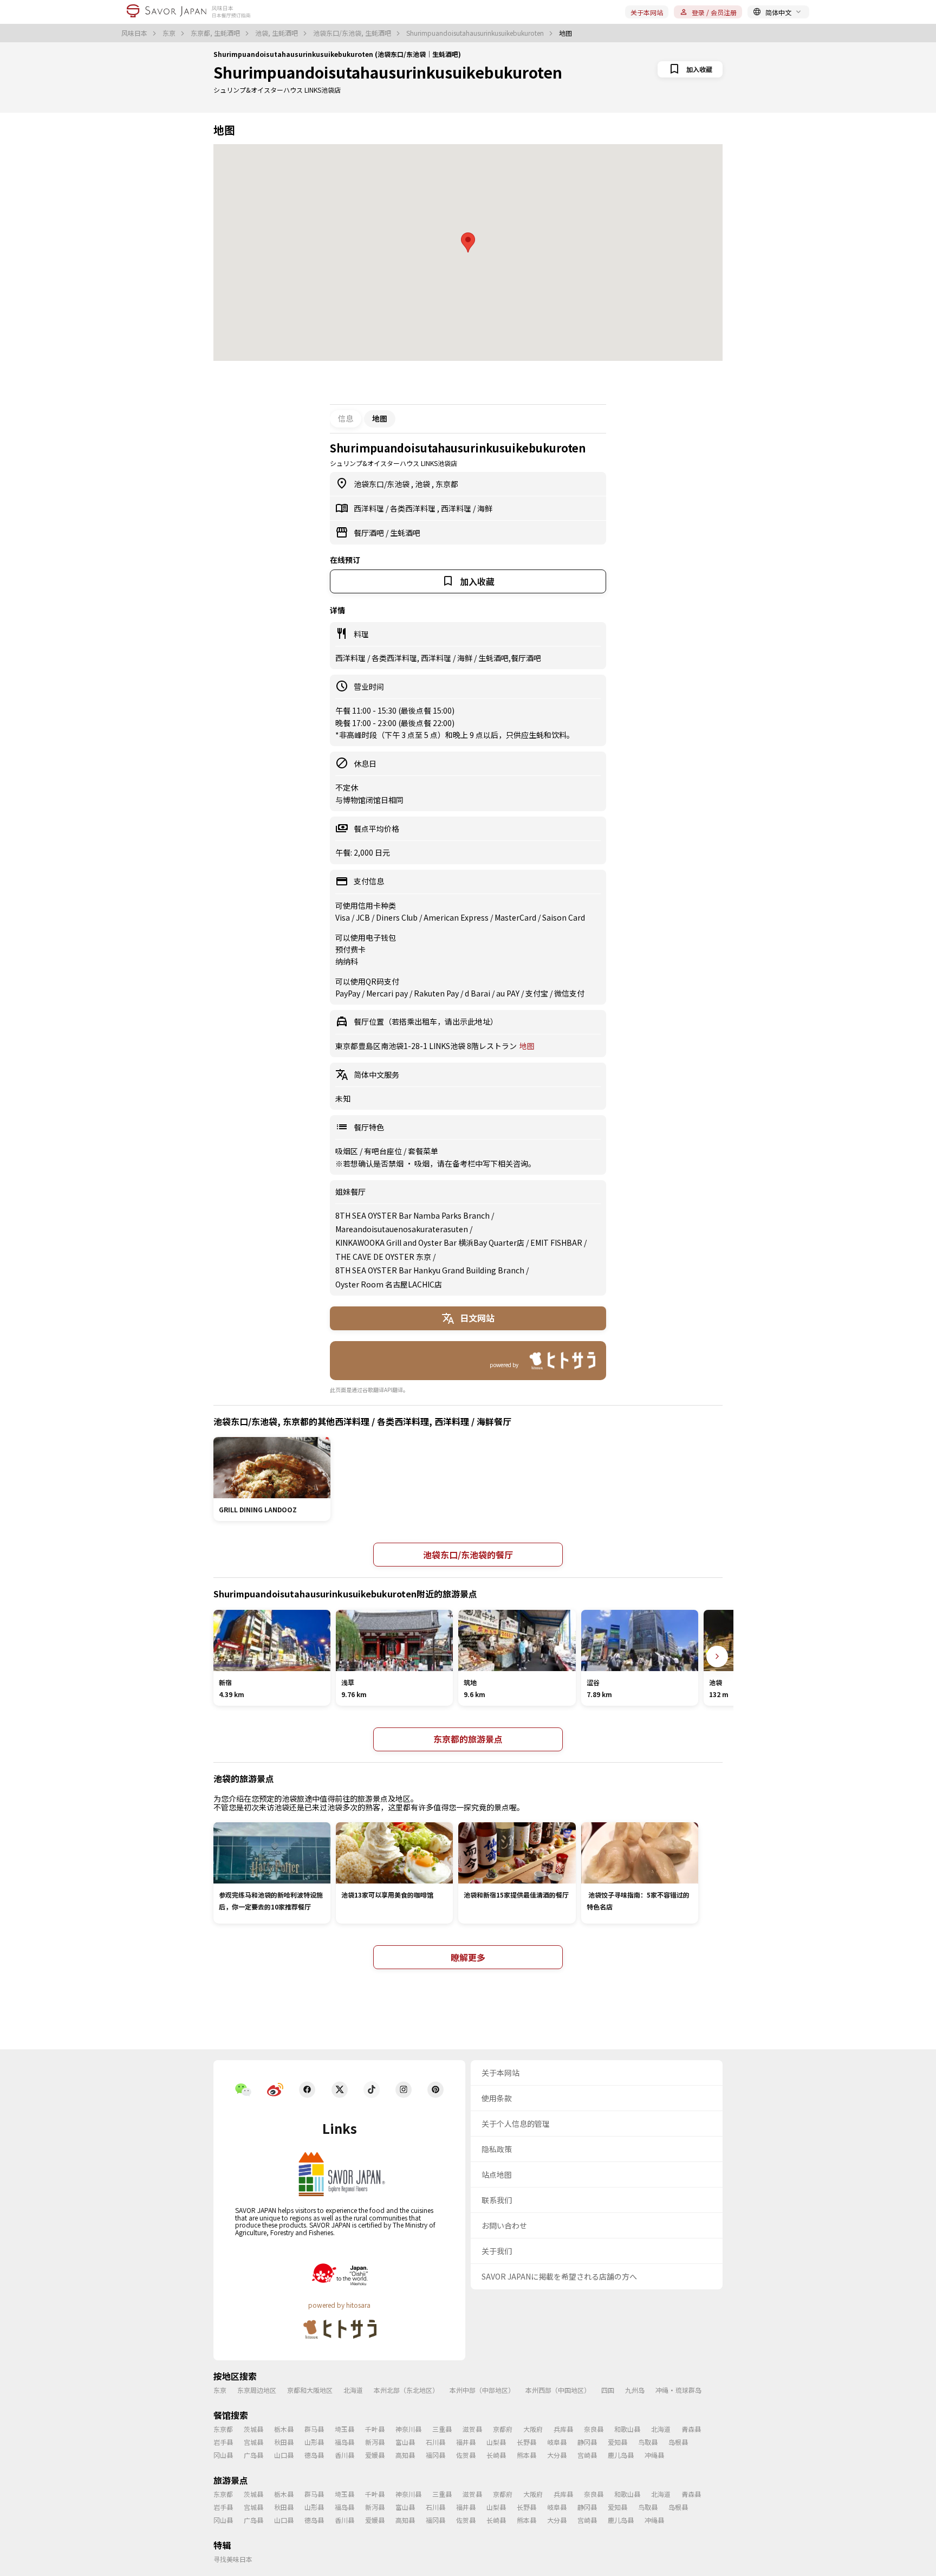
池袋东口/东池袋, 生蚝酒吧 (353, 33)
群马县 (314, 2429)
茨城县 (253, 2429)
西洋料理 (370, 508)
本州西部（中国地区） (558, 2390)
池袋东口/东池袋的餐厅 (468, 1555)
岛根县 (678, 2442)
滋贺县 (472, 2429)
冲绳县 (654, 2455)
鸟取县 (648, 2442)
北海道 (353, 2390)
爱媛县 (375, 2455)
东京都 (447, 484)
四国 (608, 2390)
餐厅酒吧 (370, 533)
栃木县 (284, 2429)
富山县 (405, 2442)
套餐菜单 (423, 1151)
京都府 (503, 2429)
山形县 (314, 2442)
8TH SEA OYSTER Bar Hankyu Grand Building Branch (430, 1270)
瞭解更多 (468, 1957)
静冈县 (587, 2442)
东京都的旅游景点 (468, 1739)
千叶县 (375, 2429)
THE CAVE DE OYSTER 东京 (383, 1257)
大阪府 (533, 2429)
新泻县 (375, 2442)
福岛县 (344, 2442)
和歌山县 (627, 2429)
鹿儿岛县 (621, 2455)
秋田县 (284, 2442)
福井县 (466, 2442)
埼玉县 (344, 2429)
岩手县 (223, 2442)
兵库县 (563, 2429)
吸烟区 (347, 1151)
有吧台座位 (384, 1151)
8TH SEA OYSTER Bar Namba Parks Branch (412, 1215)
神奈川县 (408, 2429)
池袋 (423, 484)
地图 (527, 1046)
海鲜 (485, 508)
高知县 (405, 2455)
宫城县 (253, 2442)
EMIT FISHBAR (556, 1242)
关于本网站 (647, 12)
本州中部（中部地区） (482, 2390)
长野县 (526, 2442)
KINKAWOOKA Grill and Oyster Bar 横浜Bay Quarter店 (430, 1242)
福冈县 (435, 2455)
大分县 (557, 2455)
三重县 (442, 2429)
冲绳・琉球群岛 (678, 2390)
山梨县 (496, 2442)
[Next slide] (717, 1656)
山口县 (284, 2455)
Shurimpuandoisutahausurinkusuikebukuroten (476, 33)
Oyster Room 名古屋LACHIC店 (389, 1284)
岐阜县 (557, 2442)
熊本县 (526, 2455)
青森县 (691, 2429)
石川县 (435, 2442)
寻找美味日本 (233, 2559)
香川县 (344, 2455)
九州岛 (635, 2390)
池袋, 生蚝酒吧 (277, 33)
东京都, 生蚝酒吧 (216, 33)
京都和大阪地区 (310, 2390)
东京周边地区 (257, 2390)
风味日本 (135, 33)
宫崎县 (587, 2455)
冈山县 (223, 2455)
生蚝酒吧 (405, 533)
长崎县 (496, 2455)
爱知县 (617, 2442)
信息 (346, 418)
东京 (170, 33)
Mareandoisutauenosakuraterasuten (402, 1229)
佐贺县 (466, 2455)
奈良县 (594, 2429)
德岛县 (314, 2455)
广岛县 (253, 2455)
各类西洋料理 (414, 508)
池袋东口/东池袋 (382, 484)
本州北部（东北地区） (406, 2390)
